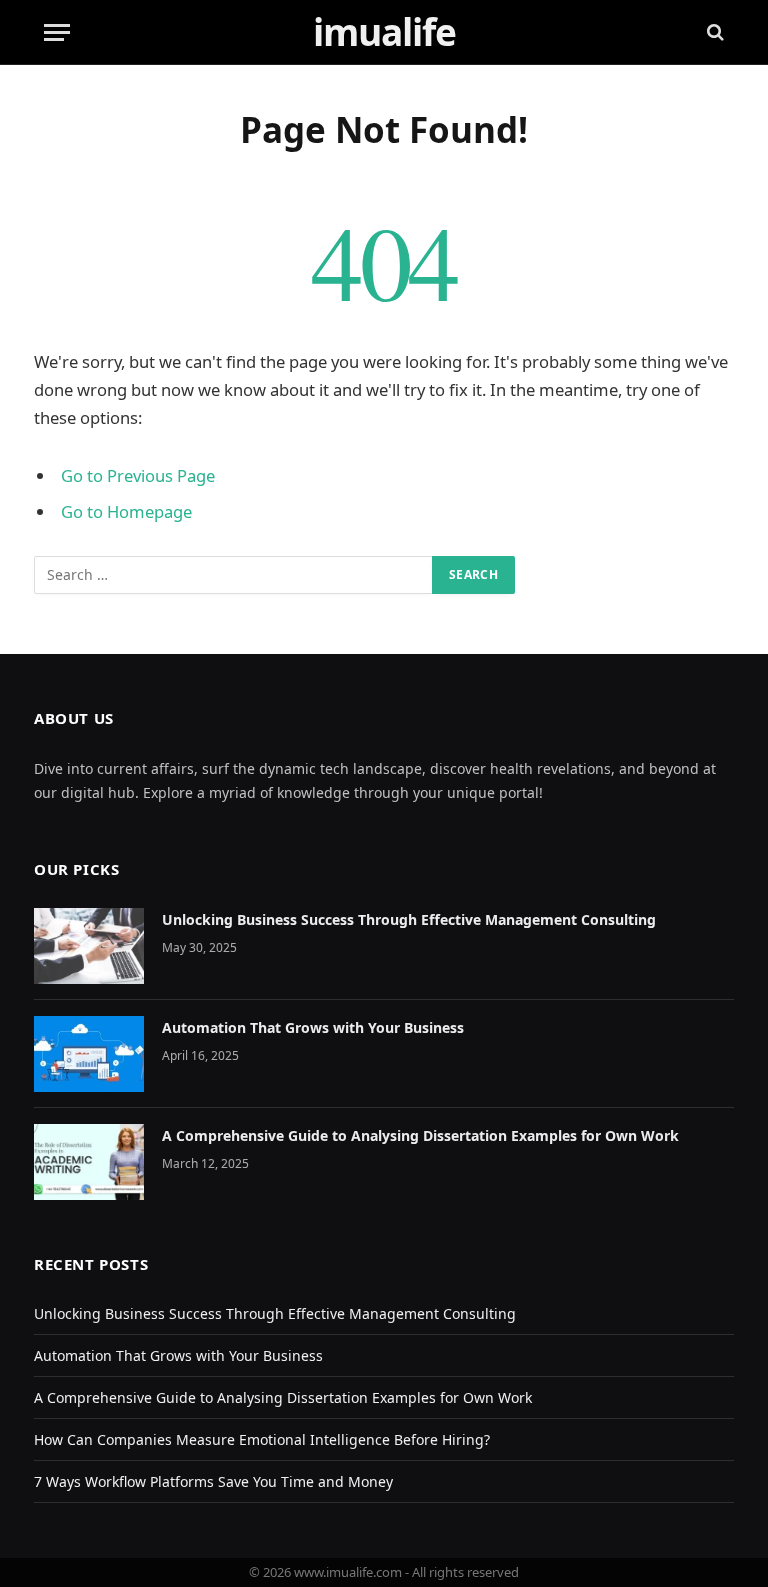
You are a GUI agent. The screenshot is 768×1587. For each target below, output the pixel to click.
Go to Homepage (126, 511)
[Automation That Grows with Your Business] (89, 1054)
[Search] (713, 32)
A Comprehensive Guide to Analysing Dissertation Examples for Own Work (420, 1135)
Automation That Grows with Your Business (313, 1027)
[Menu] (57, 32)
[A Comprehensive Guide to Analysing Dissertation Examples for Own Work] (89, 1162)
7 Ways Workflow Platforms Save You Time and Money (213, 1481)
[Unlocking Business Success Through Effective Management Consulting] (89, 946)
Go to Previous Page (138, 475)
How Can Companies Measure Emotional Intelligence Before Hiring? (262, 1439)
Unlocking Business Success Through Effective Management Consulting (409, 919)
